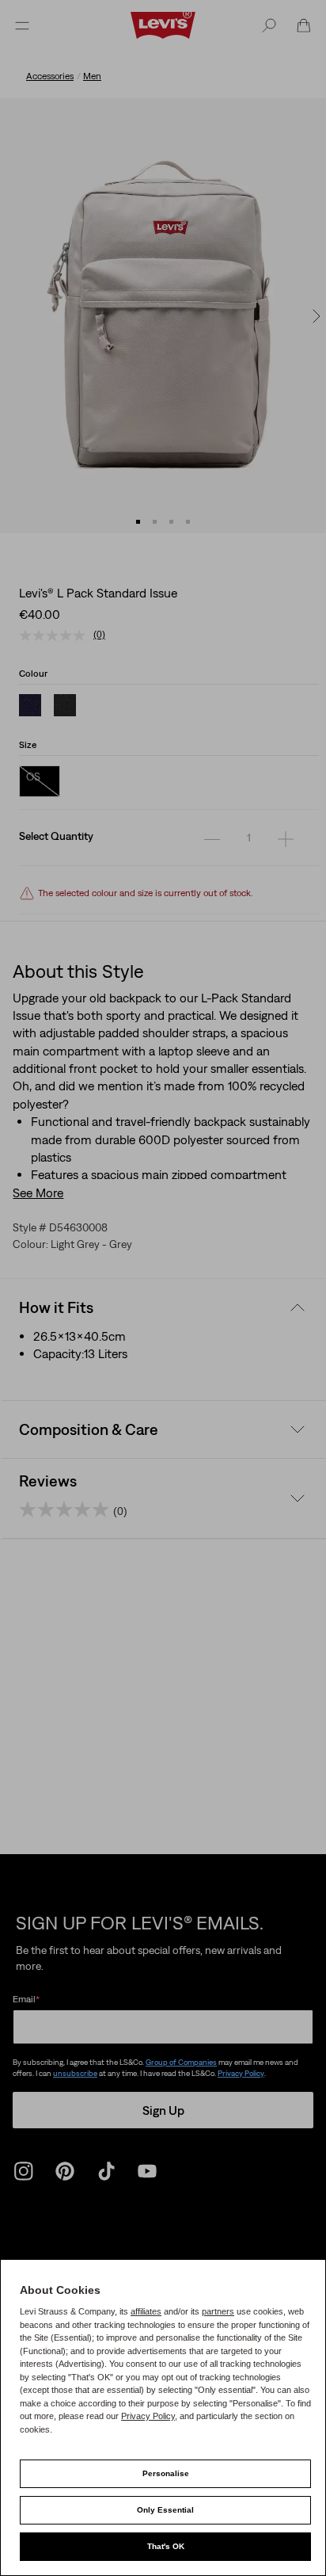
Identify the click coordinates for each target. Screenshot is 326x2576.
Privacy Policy (148, 2416)
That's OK (166, 2546)
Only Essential (165, 2510)
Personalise (166, 2473)
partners (218, 2311)
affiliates (146, 2311)
